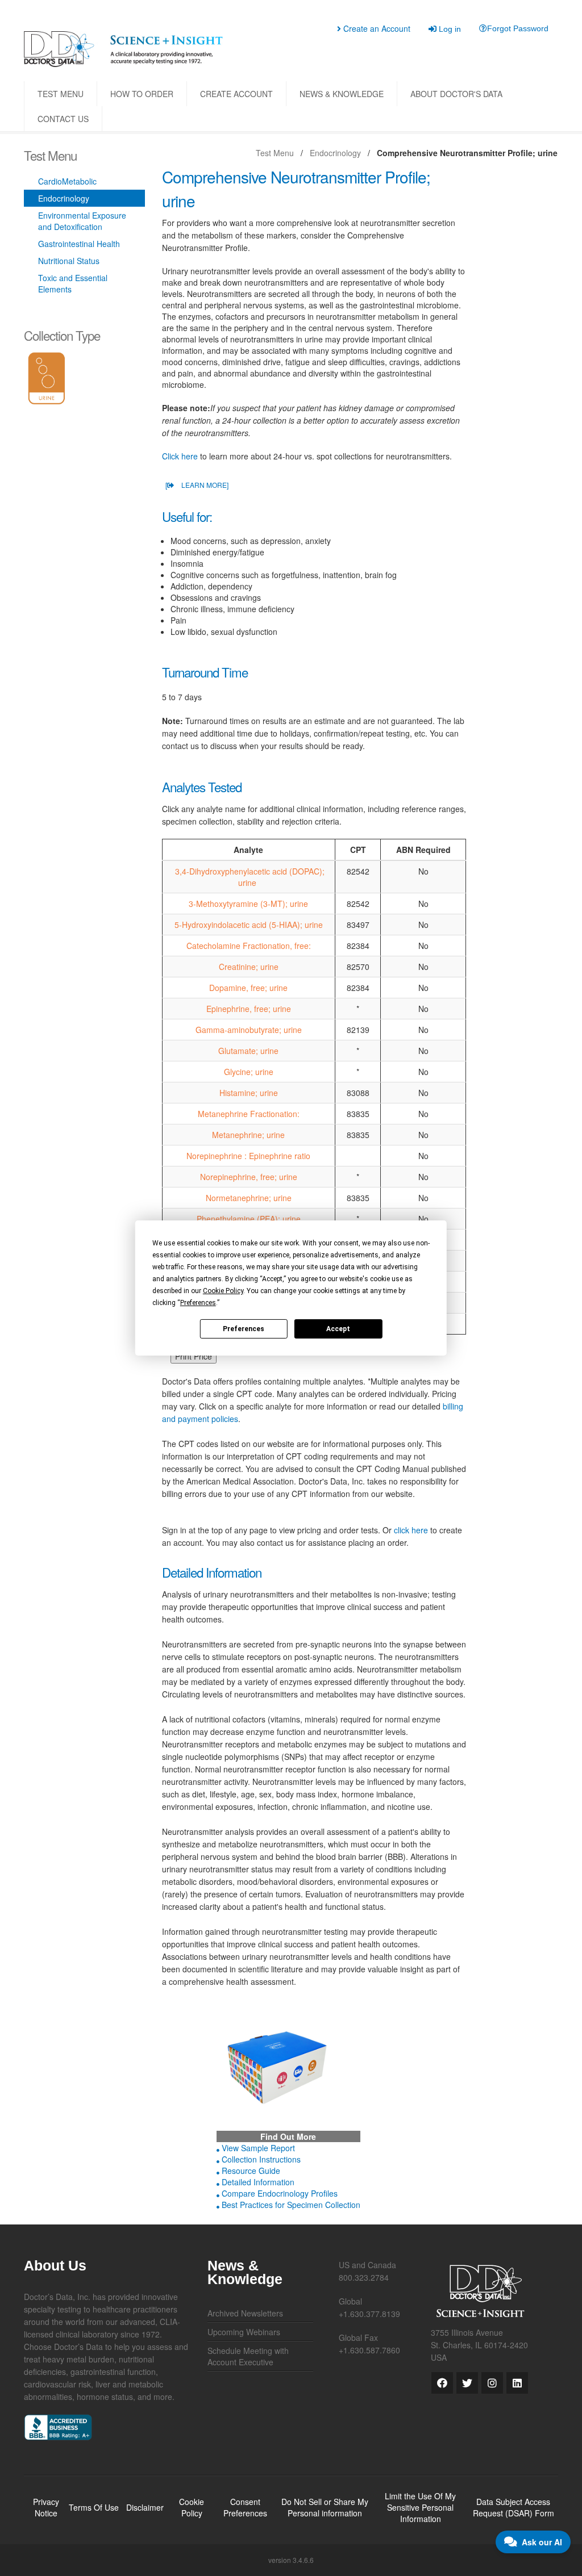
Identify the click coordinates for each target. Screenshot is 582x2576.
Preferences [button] (198, 1303)
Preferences (244, 1328)
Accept (338, 1328)
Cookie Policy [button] (223, 1291)
